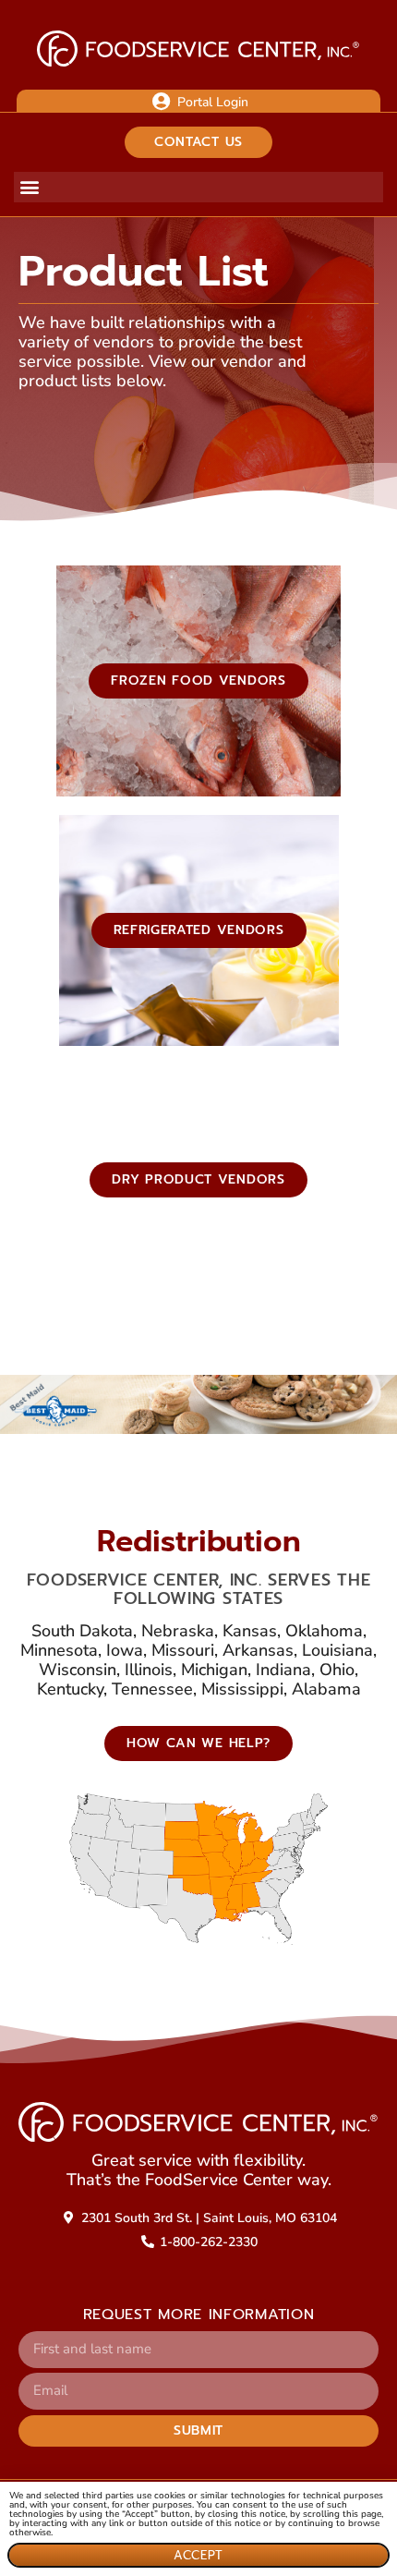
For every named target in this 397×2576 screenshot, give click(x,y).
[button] (29, 187)
